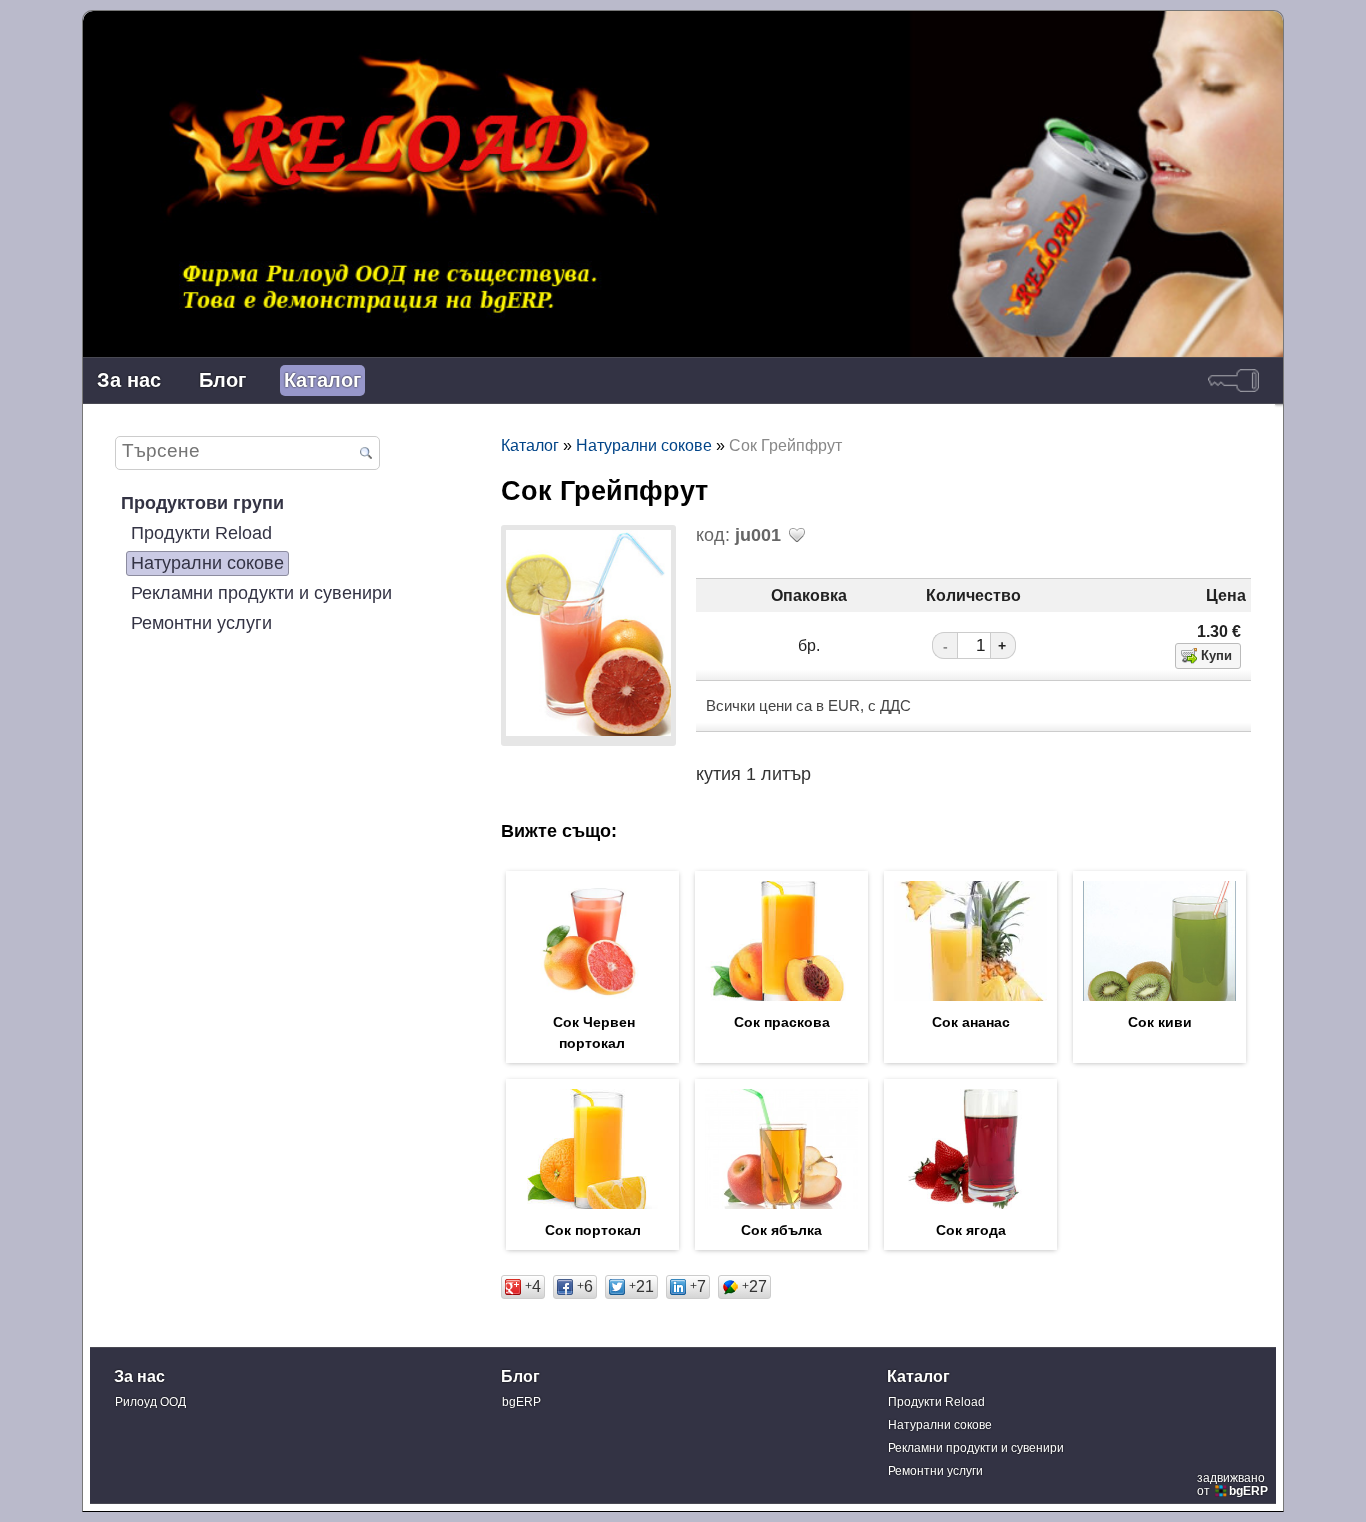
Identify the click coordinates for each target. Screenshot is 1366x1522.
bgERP (521, 1402)
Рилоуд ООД (150, 1402)
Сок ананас (971, 1022)
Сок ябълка (781, 1230)
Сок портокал (593, 1230)
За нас (129, 380)
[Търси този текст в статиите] (366, 454)
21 (641, 1286)
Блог (222, 380)
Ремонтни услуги (201, 623)
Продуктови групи (202, 503)
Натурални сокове (207, 563)
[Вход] (1233, 380)
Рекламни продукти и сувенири (261, 593)
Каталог (322, 380)
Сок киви (1160, 1022)
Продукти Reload (201, 533)
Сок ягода (971, 1230)
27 (754, 1286)
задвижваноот (1232, 1484)
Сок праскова (782, 1022)
